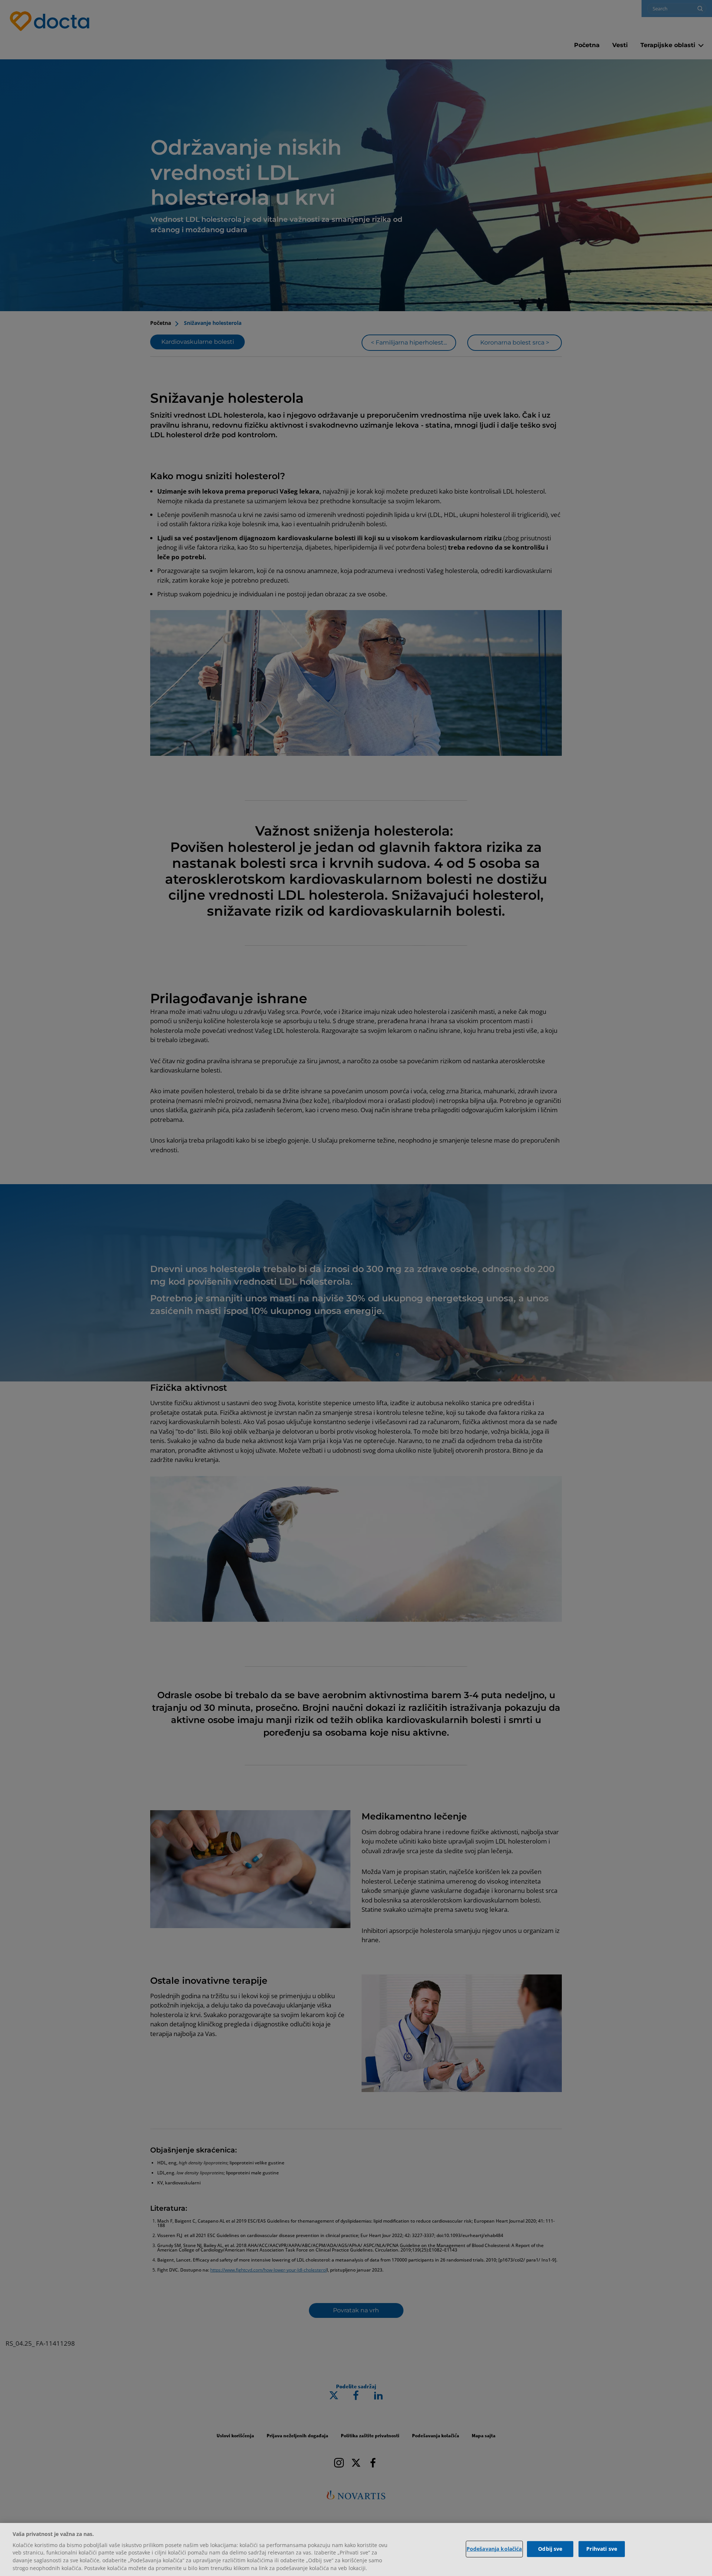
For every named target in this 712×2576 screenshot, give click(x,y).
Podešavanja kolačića (494, 2549)
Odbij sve (550, 2549)
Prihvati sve (602, 2549)
